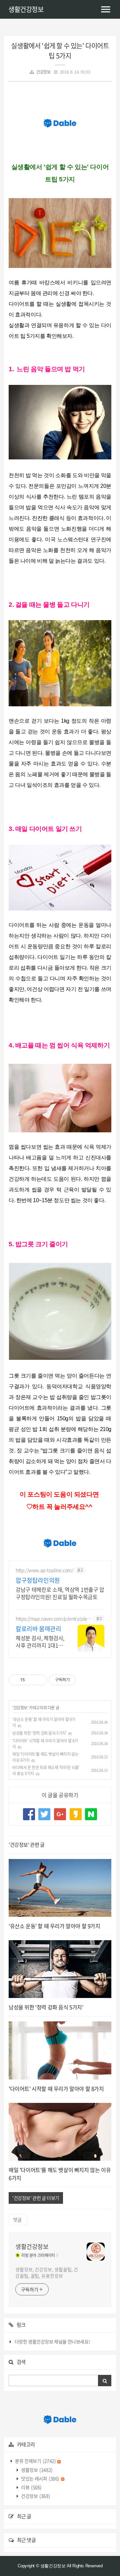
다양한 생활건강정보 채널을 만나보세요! (52, 2341)
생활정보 (36, 2470)
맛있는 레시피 (40, 2478)
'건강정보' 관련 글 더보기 (36, 2198)
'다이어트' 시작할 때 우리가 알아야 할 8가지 (56, 2089)
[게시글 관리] (39, 1680)
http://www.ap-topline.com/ (44, 1570)
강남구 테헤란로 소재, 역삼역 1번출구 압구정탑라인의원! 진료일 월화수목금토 (60, 1593)
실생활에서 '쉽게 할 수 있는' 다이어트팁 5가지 (60, 51)
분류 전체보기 (35, 2461)
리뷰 (31, 2487)
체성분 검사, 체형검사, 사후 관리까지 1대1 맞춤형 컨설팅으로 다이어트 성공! (40, 1641)
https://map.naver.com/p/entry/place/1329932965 (52, 1619)
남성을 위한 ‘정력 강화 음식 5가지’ (39, 1733)
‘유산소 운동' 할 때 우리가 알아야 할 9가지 (54, 1926)
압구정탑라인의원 (38, 1580)
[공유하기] (31, 1680)
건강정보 (43, 72)
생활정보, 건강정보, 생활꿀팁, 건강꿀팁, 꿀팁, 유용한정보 (47, 2272)
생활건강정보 (26, 9)
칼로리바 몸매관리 (38, 1629)
